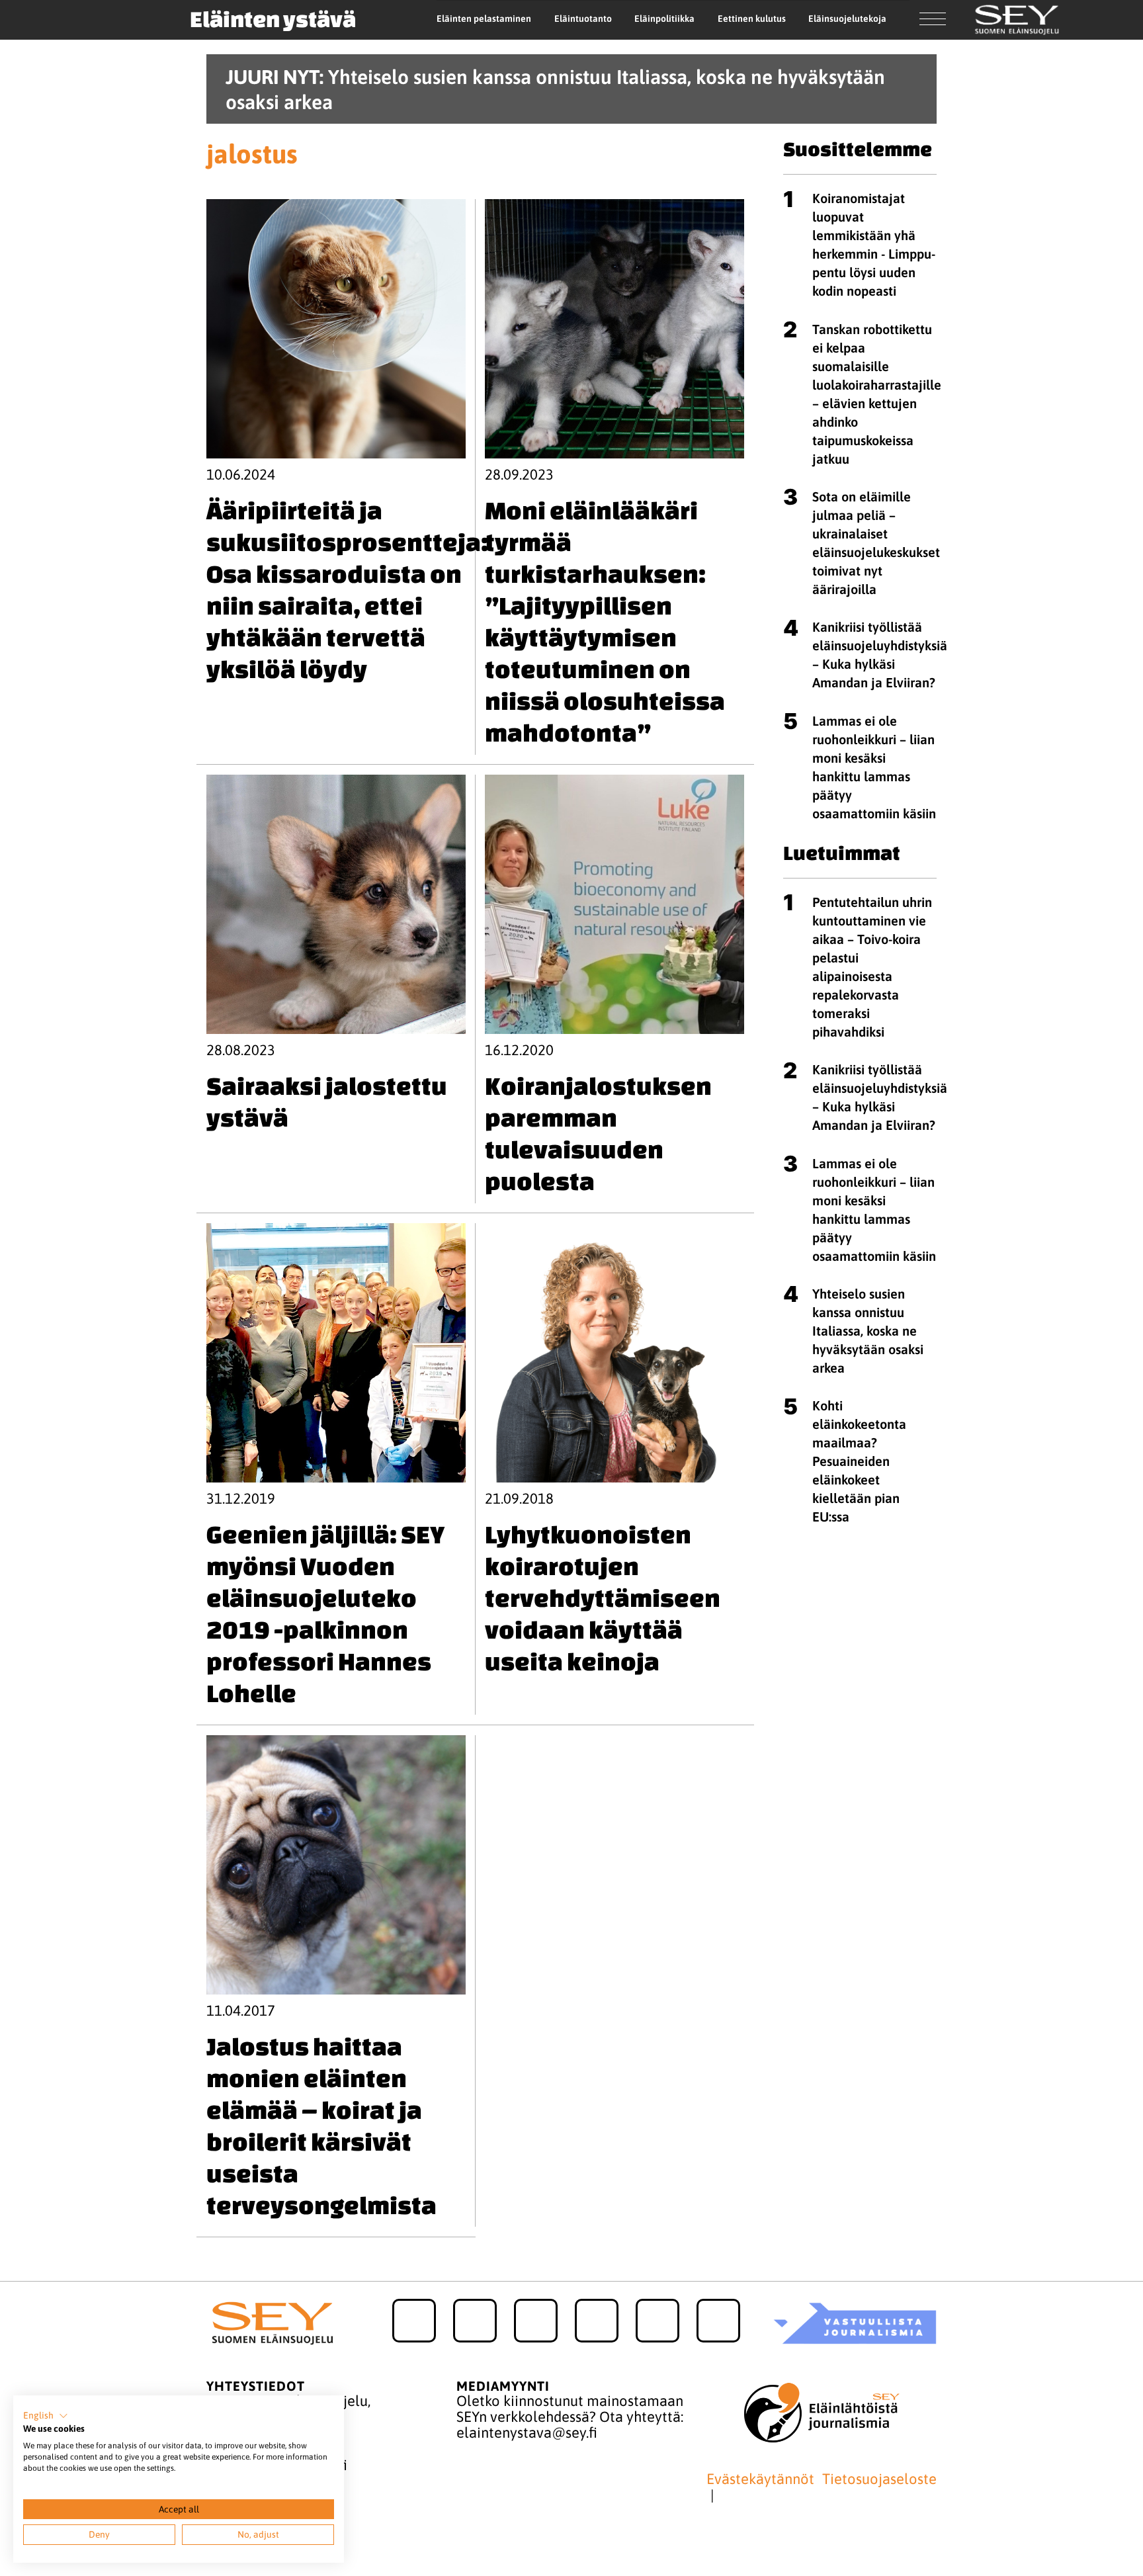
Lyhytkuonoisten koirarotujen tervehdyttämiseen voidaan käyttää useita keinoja (603, 1598)
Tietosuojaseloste (879, 2479)
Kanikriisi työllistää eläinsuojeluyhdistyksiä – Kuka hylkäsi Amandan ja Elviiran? (880, 655)
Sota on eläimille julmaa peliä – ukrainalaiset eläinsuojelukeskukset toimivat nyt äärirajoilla (876, 543)
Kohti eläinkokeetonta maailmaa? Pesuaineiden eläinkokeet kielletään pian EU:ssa (859, 1461)
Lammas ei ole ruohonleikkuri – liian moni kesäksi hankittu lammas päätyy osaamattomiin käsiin (874, 767)
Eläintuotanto (583, 19)
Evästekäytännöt (760, 2479)
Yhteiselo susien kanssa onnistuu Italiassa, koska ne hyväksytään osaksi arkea (868, 1331)
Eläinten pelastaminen (484, 19)
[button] (46, 2416)
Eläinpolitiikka (664, 19)
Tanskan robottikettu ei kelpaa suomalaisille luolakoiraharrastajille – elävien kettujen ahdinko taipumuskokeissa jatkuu (877, 394)
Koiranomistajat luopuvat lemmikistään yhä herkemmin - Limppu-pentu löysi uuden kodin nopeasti (874, 244)
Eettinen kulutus (752, 19)
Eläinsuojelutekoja (847, 19)
